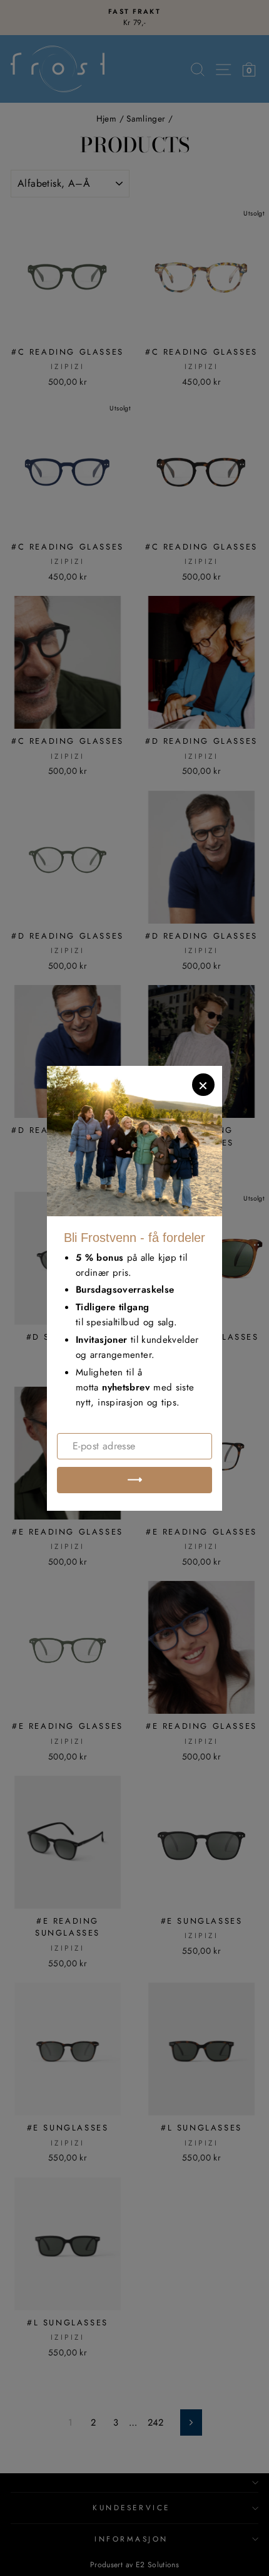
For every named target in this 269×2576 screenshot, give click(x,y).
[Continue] (134, 1480)
